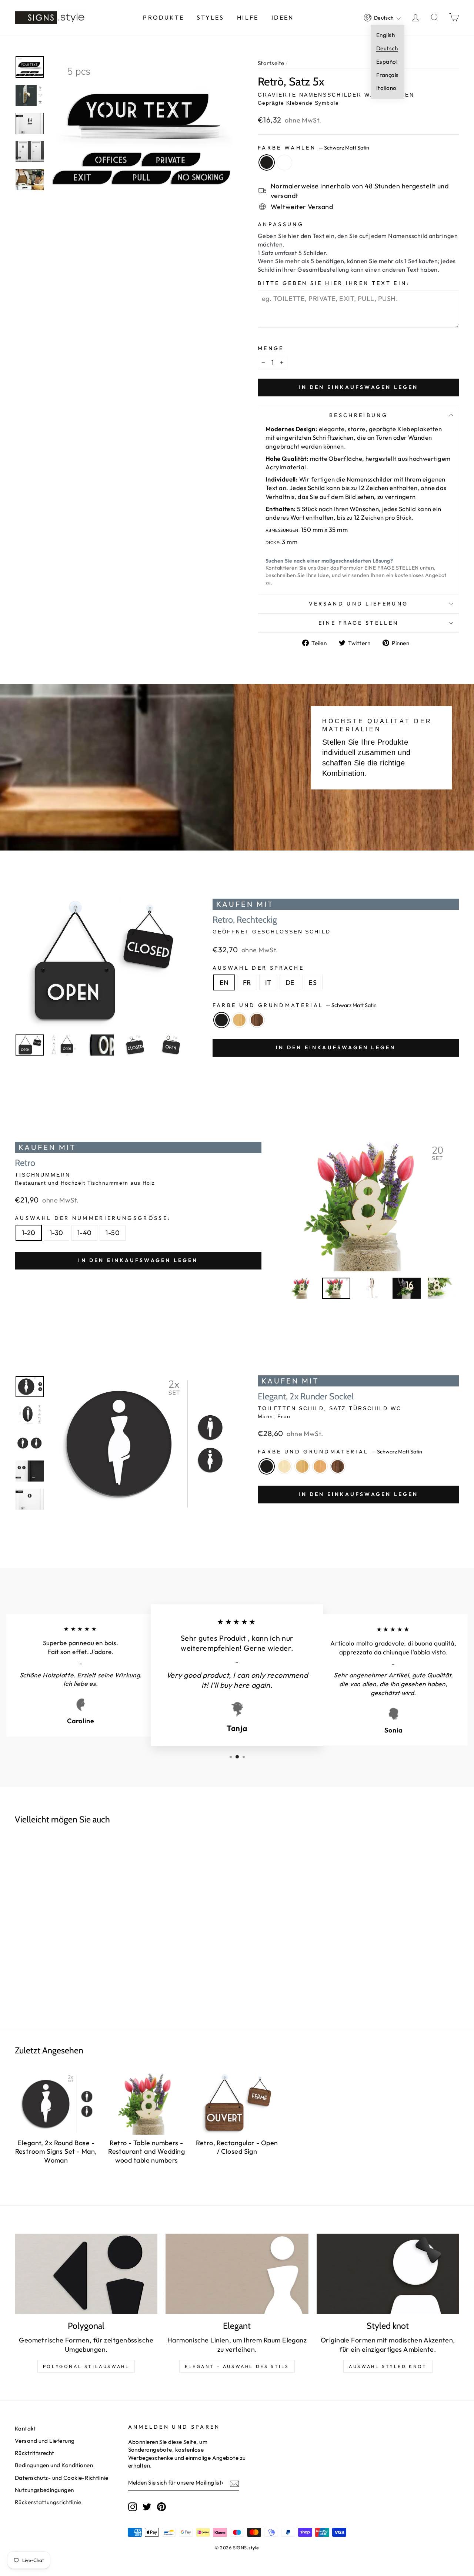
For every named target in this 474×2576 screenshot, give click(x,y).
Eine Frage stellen (359, 623)
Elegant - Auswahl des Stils (237, 2366)
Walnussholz (257, 1020)
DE (290, 982)
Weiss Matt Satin (284, 162)
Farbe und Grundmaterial (295, 1005)
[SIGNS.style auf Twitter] (147, 2507)
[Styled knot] (388, 2274)
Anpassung (281, 224)
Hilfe (248, 17)
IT (268, 982)
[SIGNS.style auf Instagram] (133, 2507)
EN (224, 982)
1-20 (29, 1233)
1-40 (85, 1233)
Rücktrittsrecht (35, 2453)
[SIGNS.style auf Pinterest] (161, 2507)
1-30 (56, 1233)
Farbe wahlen (313, 148)
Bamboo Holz (239, 1020)
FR (247, 982)
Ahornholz (284, 1466)
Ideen (283, 17)
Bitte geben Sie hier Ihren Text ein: (334, 283)
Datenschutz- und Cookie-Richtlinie (61, 2478)
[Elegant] (237, 2274)
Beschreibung (358, 415)
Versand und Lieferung (359, 604)
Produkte (163, 17)
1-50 (113, 1233)
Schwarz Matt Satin (267, 162)
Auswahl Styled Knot (388, 2366)
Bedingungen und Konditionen (54, 2465)
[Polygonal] (86, 2274)
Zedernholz (320, 1466)
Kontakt (25, 2429)
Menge (271, 348)
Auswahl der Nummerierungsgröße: (93, 1218)
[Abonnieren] (234, 2483)
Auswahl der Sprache (258, 968)
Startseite (271, 63)
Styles (210, 17)
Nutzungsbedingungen (44, 2490)
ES (313, 982)
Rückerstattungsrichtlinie (48, 2502)
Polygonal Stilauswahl (86, 2366)
